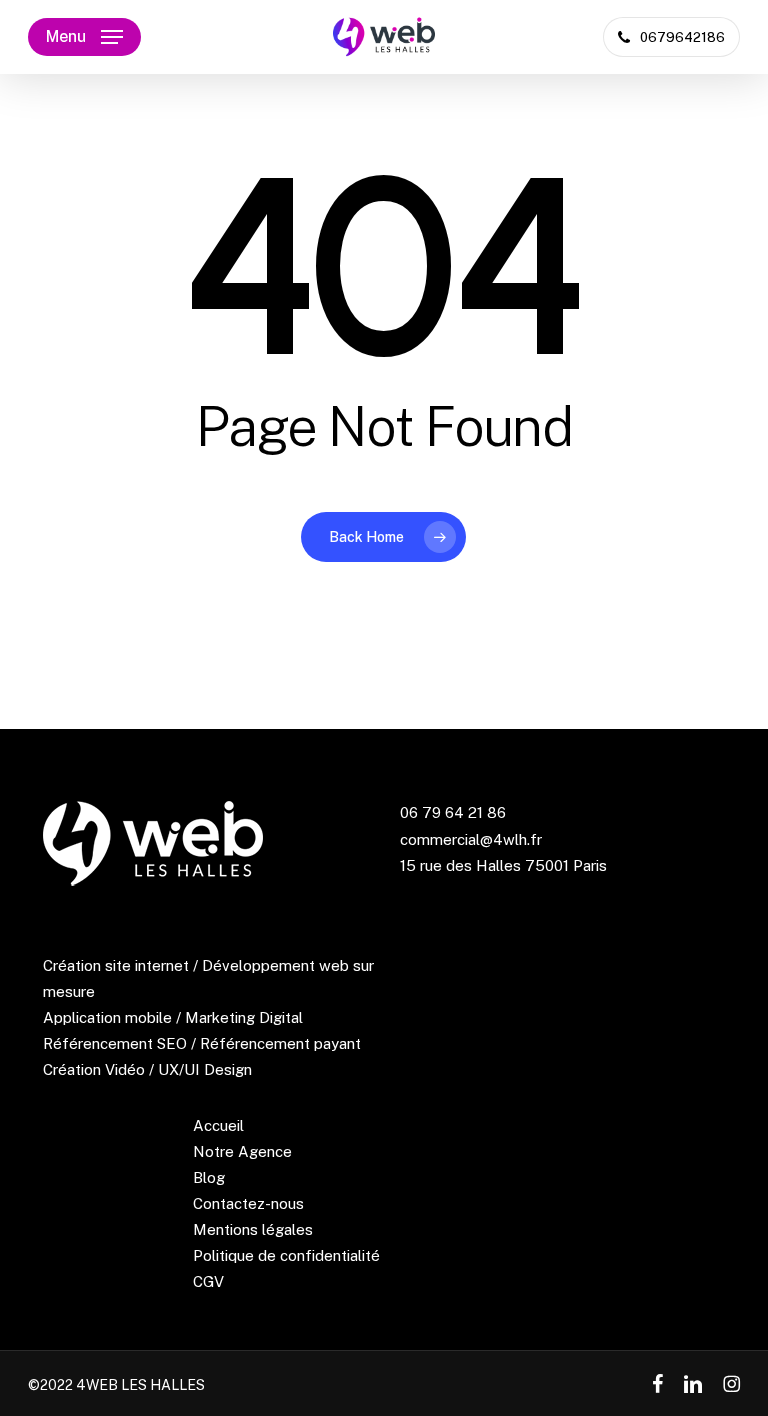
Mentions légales (253, 1229)
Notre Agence (242, 1151)
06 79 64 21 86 (453, 812)
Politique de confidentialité (286, 1255)
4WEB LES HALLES (140, 1385)
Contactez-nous (248, 1203)
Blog (209, 1177)
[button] (84, 37)
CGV (208, 1281)
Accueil (218, 1125)
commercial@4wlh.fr (471, 839)
